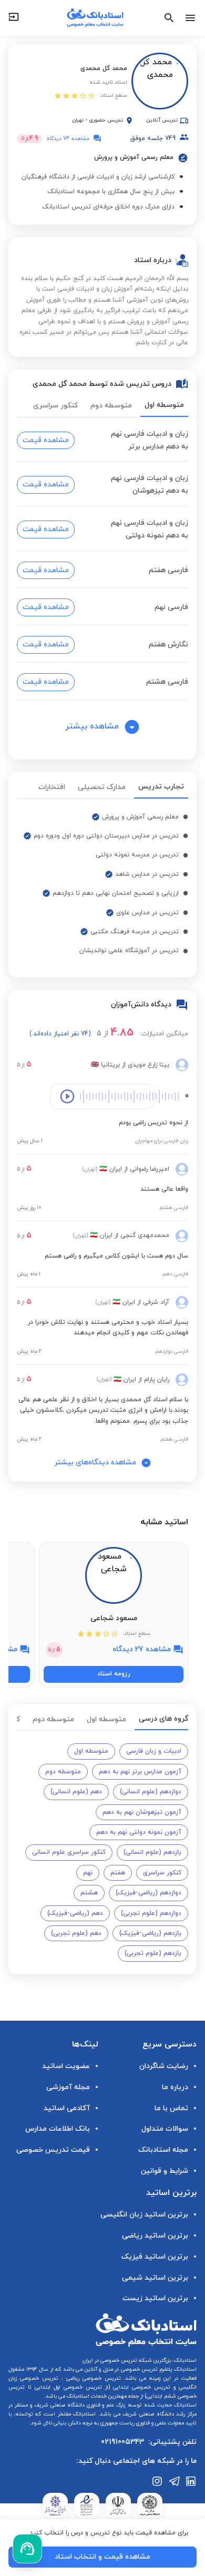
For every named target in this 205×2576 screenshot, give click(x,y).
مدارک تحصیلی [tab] (102, 787)
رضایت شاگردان (164, 2066)
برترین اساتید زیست (155, 2298)
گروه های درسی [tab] (163, 1719)
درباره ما (175, 2087)
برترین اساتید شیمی (155, 2278)
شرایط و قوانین (165, 2171)
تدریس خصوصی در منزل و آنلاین (120, 2369)
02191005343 (122, 2442)
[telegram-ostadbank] (175, 2481)
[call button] (27, 2549)
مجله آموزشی (68, 2087)
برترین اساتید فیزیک (155, 2257)
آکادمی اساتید (67, 2108)
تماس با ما (171, 2108)
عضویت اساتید (66, 2066)
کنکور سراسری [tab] (55, 406)
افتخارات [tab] (52, 787)
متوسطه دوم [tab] (111, 406)
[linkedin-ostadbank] (191, 2481)
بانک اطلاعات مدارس (58, 2129)
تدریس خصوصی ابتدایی (140, 2387)
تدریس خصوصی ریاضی (92, 2378)
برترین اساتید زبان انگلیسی (144, 2215)
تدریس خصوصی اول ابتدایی (67, 2387)
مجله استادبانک (163, 2150)
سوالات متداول (165, 2129)
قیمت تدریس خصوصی (53, 2150)
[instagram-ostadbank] (158, 2481)
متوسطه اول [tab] (164, 405)
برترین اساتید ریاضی (155, 2236)
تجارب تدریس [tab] (161, 787)
